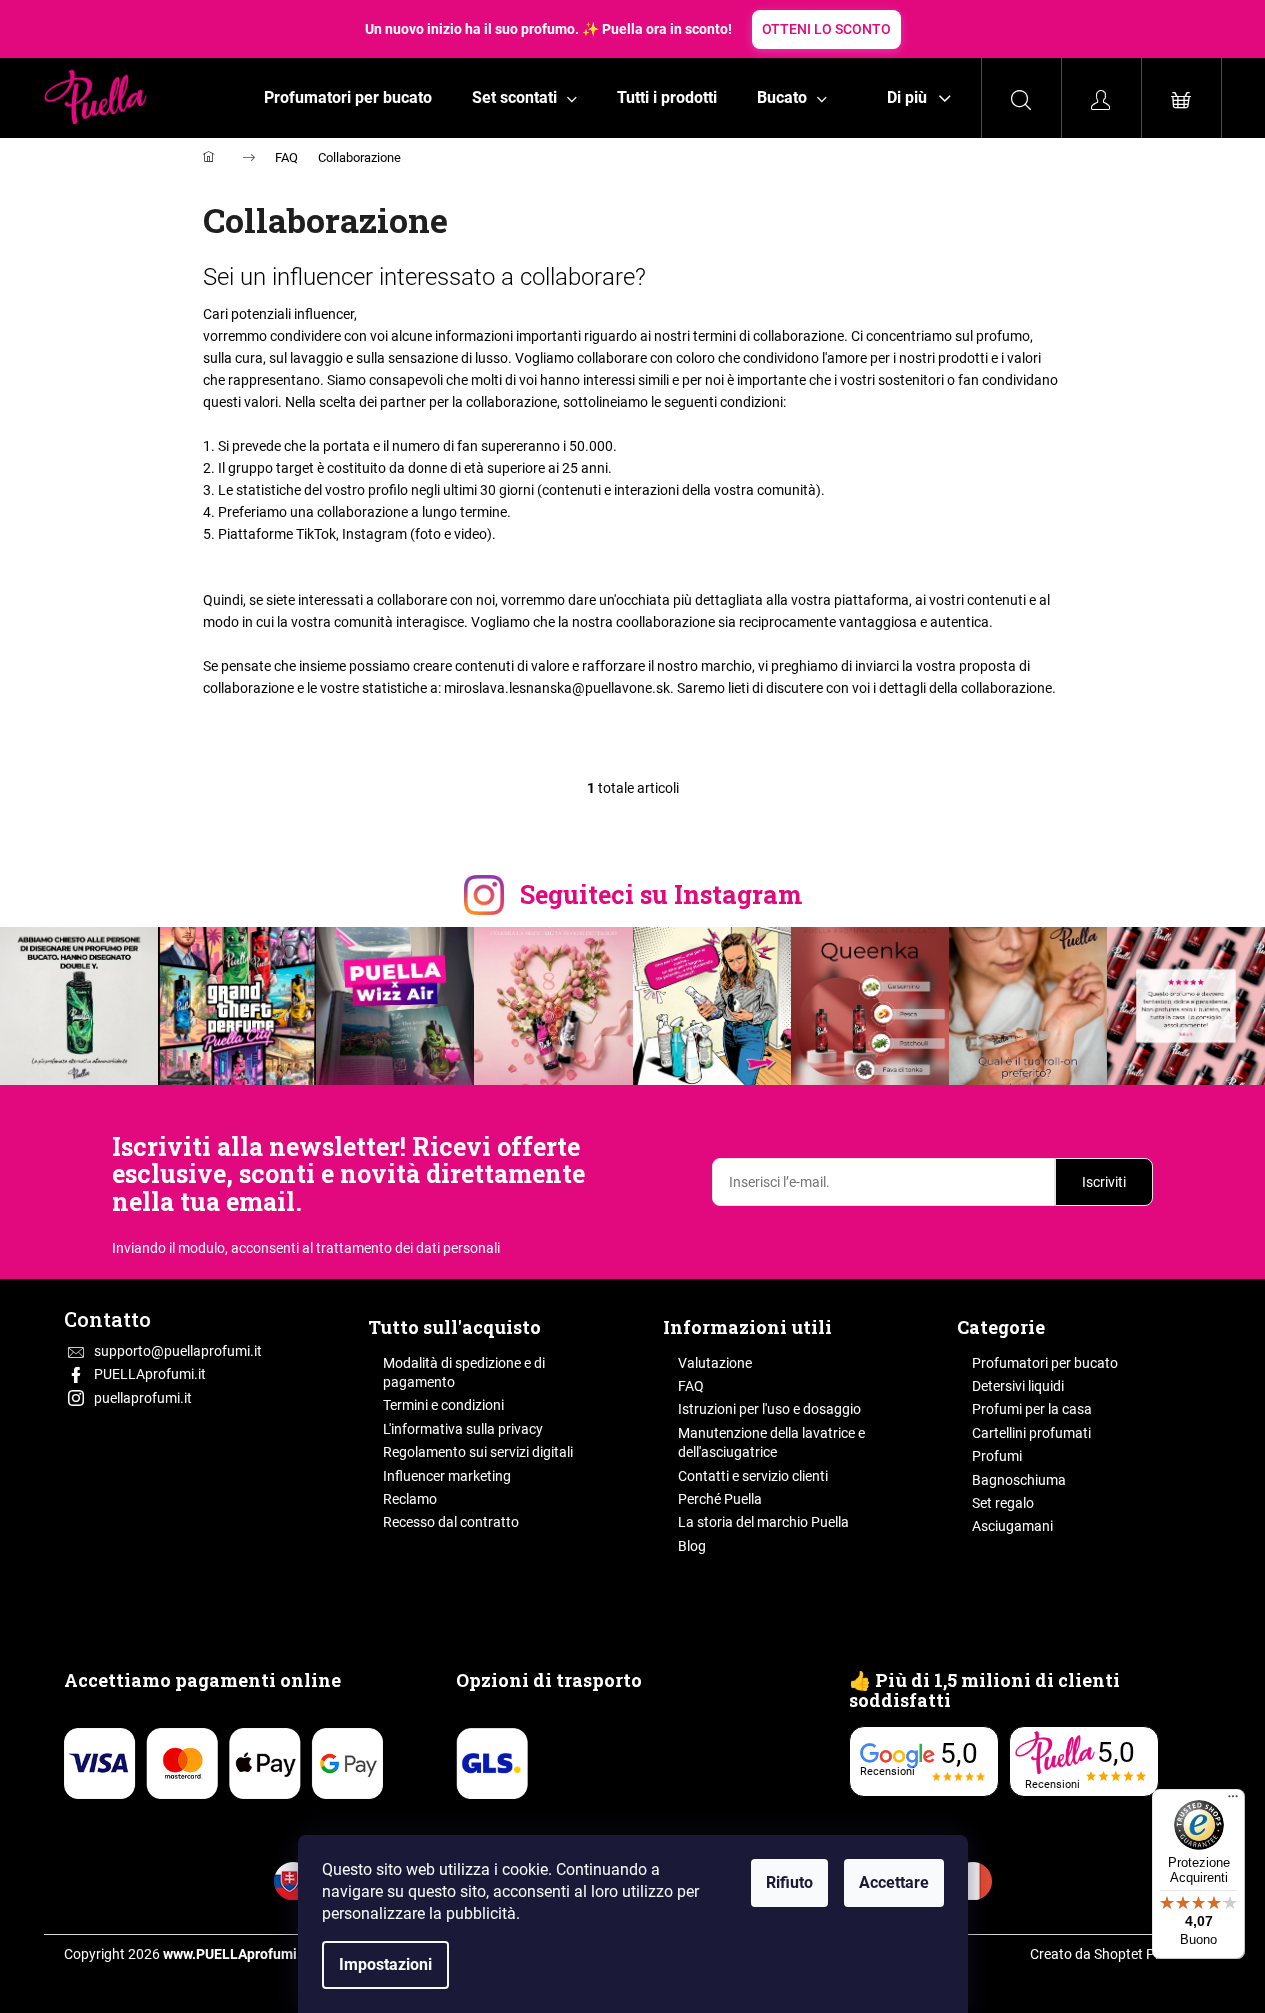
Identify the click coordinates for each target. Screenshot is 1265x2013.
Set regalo (1003, 1503)
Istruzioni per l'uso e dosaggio (769, 1409)
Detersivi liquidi (1018, 1386)
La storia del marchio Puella (763, 1522)
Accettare (894, 1882)
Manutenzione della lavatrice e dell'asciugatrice (771, 1442)
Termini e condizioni (443, 1405)
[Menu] (1233, 1801)
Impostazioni (385, 1964)
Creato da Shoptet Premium (1116, 1954)
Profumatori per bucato (1045, 1363)
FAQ (691, 1386)
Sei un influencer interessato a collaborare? (424, 277)
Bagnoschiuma (1019, 1480)
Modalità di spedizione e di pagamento (464, 1372)
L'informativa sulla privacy (463, 1429)
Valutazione (715, 1363)
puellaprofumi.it (143, 1398)
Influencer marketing (447, 1476)
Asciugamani (1012, 1526)
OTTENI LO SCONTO (826, 29)
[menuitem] (348, 98)
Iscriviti (1104, 1182)
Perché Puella (720, 1499)
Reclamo (410, 1499)
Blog (692, 1546)
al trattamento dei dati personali (401, 1248)
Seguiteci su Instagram (661, 894)
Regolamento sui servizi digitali (478, 1452)
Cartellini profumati (1031, 1433)
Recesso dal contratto (451, 1522)
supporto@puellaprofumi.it (178, 1351)
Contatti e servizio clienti (753, 1476)
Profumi (997, 1456)
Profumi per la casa (1032, 1409)
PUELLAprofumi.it (150, 1374)
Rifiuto (789, 1882)
